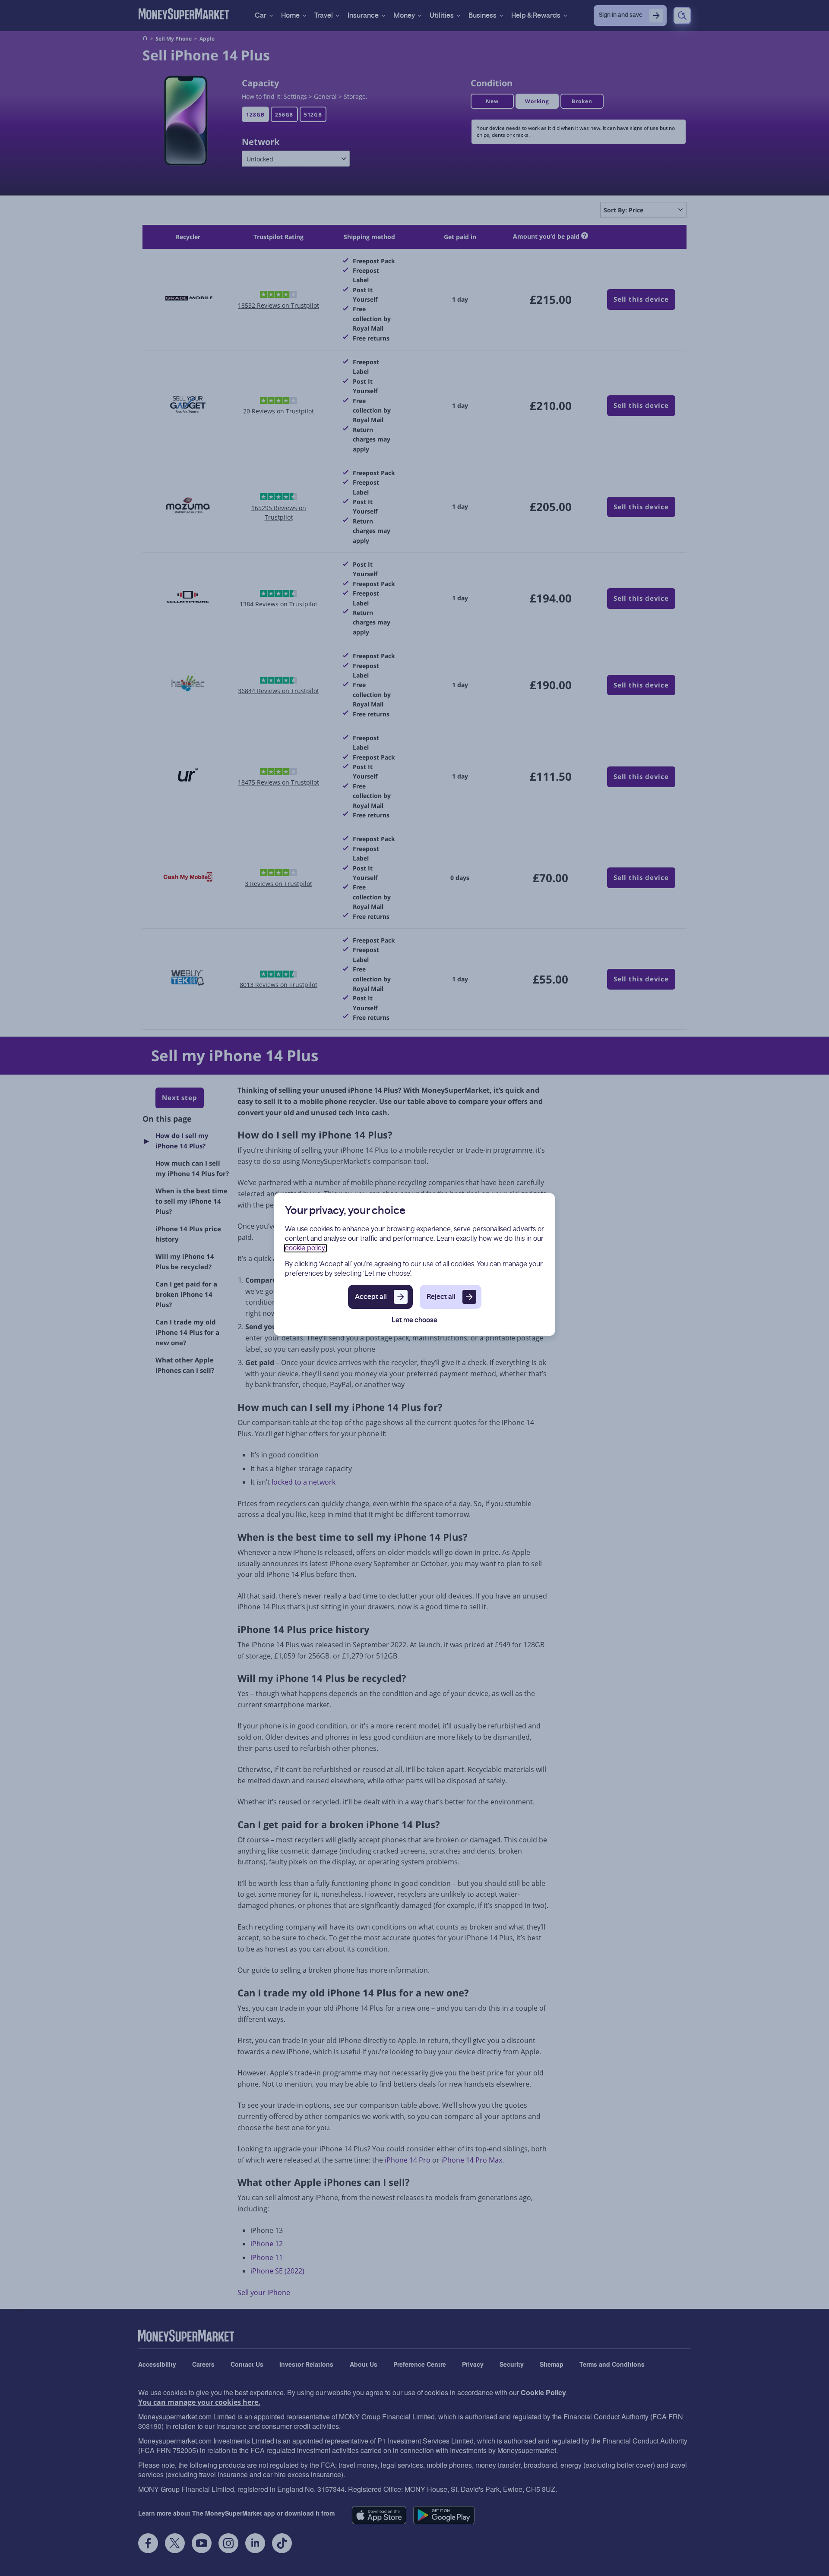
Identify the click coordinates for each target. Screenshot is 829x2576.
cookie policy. (305, 1248)
